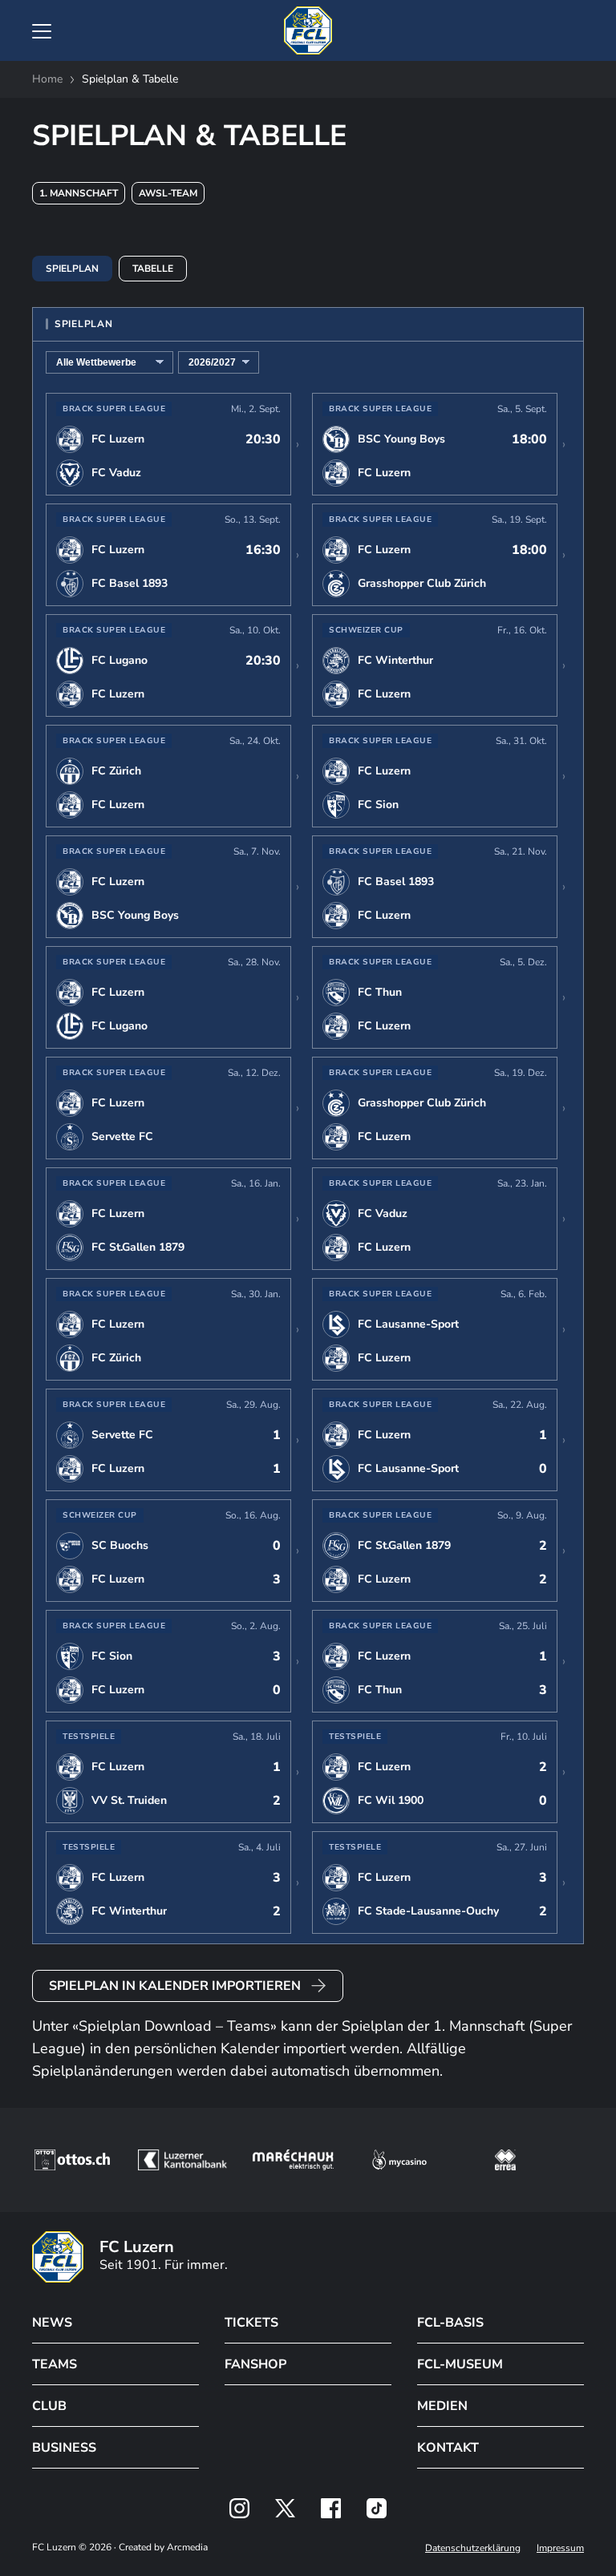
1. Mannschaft (79, 193)
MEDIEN (442, 2406)
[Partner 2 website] (182, 2160)
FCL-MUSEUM (460, 2364)
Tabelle (153, 269)
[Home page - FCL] (308, 30)
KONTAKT (448, 2448)
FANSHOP (255, 2364)
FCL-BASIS (450, 2323)
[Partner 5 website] (505, 2160)
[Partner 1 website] (72, 2160)
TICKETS (251, 2323)
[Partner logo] (239, 2508)
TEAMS (55, 2364)
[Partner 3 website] (293, 2160)
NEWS (52, 2323)
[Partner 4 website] (399, 2160)
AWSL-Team (168, 193)
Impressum (560, 2548)
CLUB (49, 2406)
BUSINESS (64, 2448)
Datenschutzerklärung (473, 2548)
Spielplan (72, 269)
